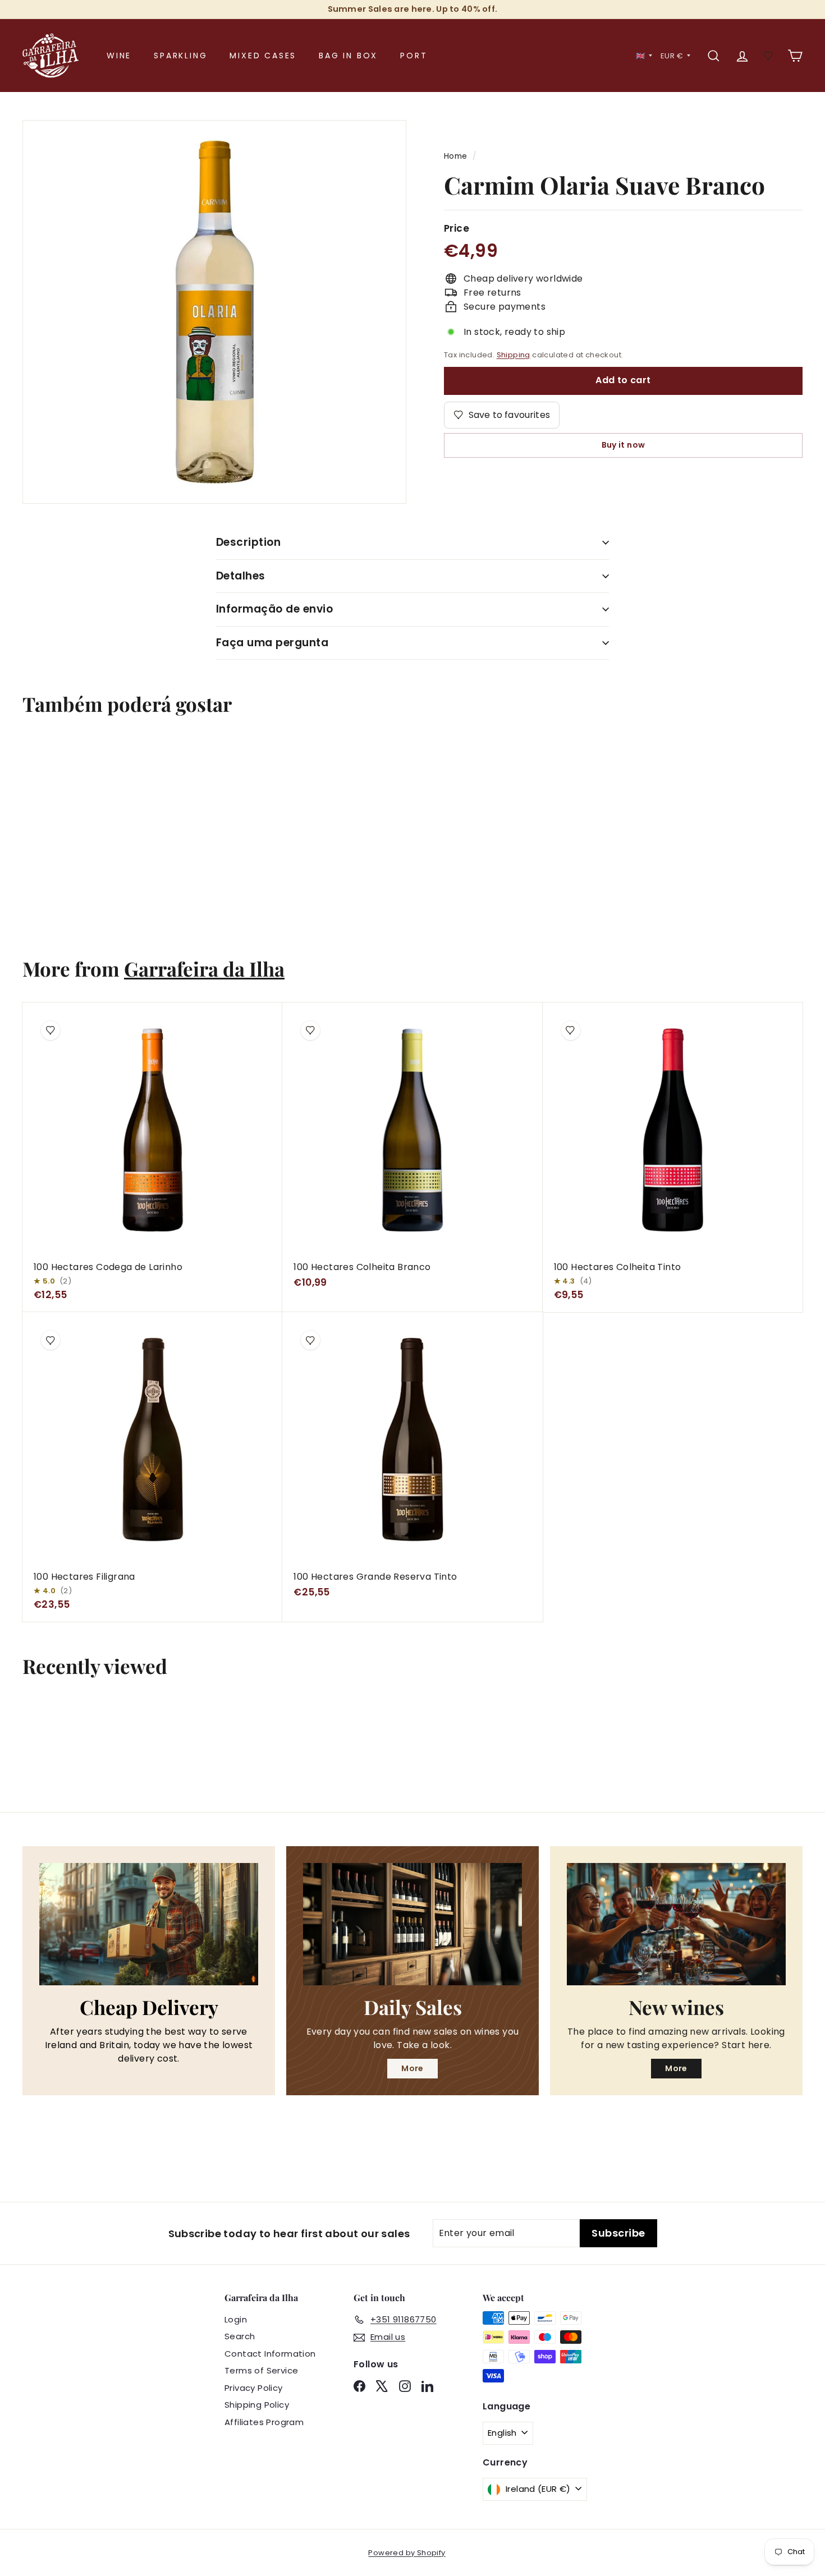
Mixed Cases (263, 56)
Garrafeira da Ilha (204, 969)
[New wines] (676, 1924)
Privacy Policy (254, 2388)
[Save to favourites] (44, 759)
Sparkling (180, 56)
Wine (119, 56)
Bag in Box (348, 56)
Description (248, 542)
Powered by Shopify (407, 2553)
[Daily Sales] (412, 1924)
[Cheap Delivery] (149, 1924)
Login (236, 2319)
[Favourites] (769, 56)
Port (414, 56)
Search (240, 2336)
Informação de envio (274, 609)
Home (456, 156)
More (412, 2068)
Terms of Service (261, 2370)
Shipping (514, 355)
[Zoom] (214, 312)
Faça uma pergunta (272, 643)
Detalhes (241, 576)
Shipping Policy (257, 2405)
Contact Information (270, 2354)
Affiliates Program (264, 2422)
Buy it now (624, 445)
